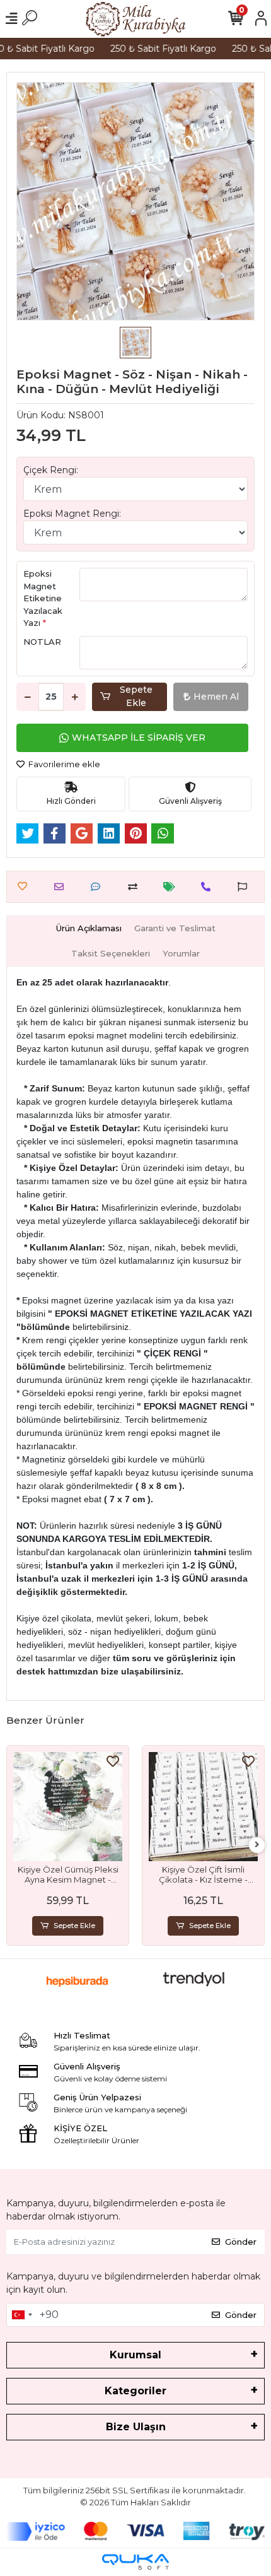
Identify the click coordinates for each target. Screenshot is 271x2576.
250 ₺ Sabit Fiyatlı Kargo (156, 49)
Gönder (241, 2242)
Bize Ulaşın (136, 2427)
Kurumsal (135, 2355)
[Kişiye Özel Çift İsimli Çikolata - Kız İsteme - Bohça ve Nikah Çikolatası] (203, 1807)
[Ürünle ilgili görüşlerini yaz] (99, 887)
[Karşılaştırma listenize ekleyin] (136, 887)
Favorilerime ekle (63, 764)
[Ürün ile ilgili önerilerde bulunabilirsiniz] (245, 887)
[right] (257, 1845)
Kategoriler (135, 2391)
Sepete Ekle (136, 696)
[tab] (89, 929)
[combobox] (21, 2315)
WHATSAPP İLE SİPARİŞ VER (139, 738)
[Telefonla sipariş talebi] (209, 887)
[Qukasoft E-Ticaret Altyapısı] (135, 2562)
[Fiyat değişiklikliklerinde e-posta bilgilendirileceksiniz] (172, 887)
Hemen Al (216, 697)
